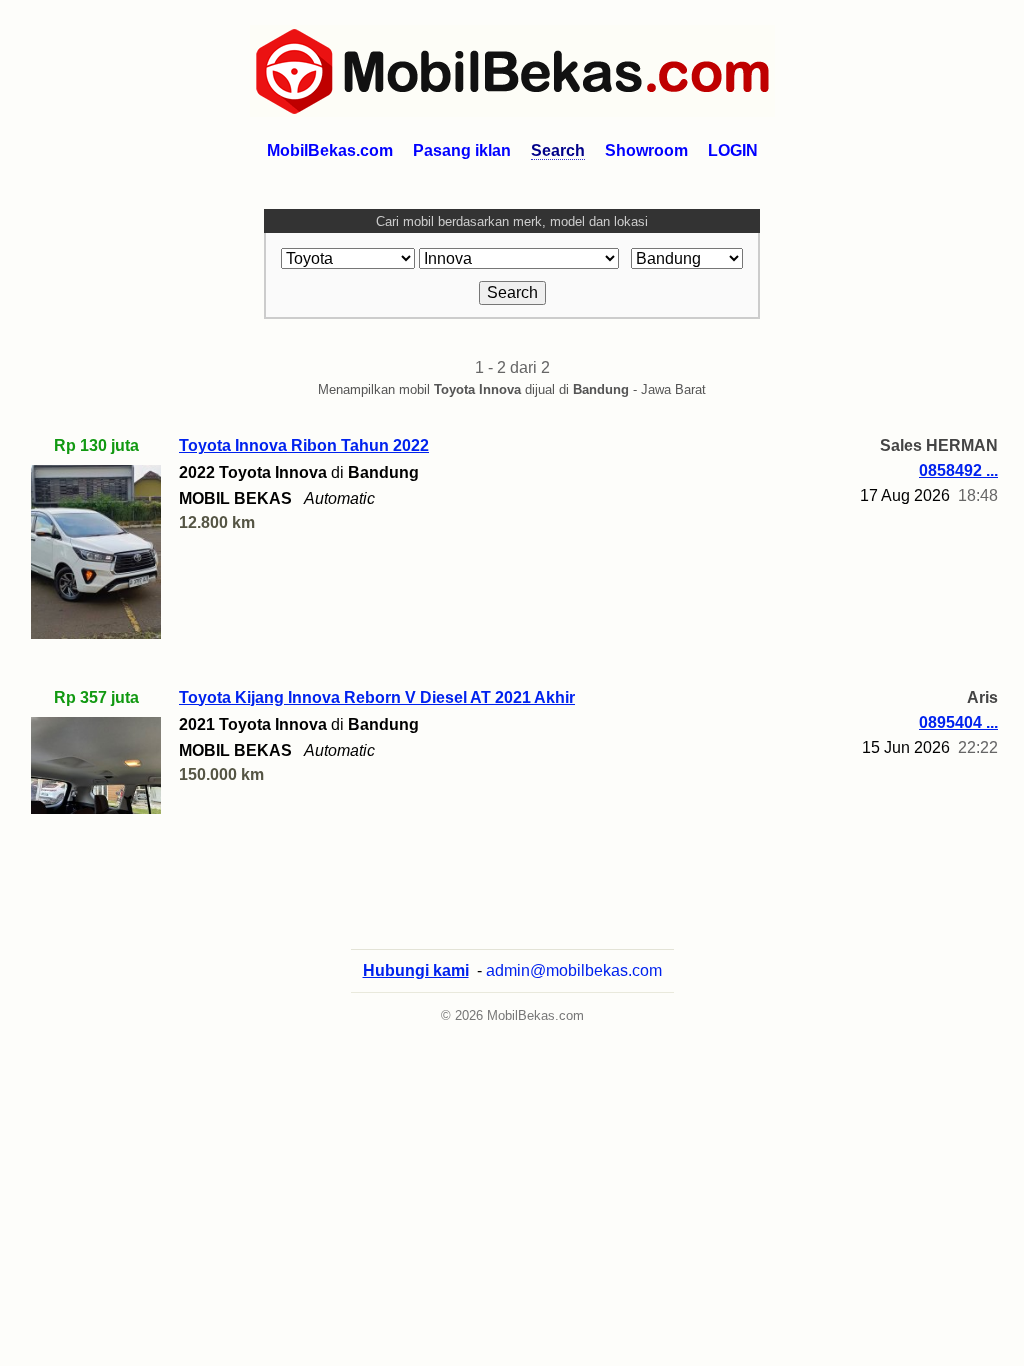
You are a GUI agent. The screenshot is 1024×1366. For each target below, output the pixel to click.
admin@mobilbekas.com (574, 970)
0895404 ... (958, 722)
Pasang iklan (462, 150)
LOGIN (733, 150)
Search (558, 150)
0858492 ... (958, 470)
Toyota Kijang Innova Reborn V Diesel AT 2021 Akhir (377, 697)
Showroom (646, 150)
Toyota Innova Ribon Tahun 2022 (304, 445)
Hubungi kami (416, 970)
